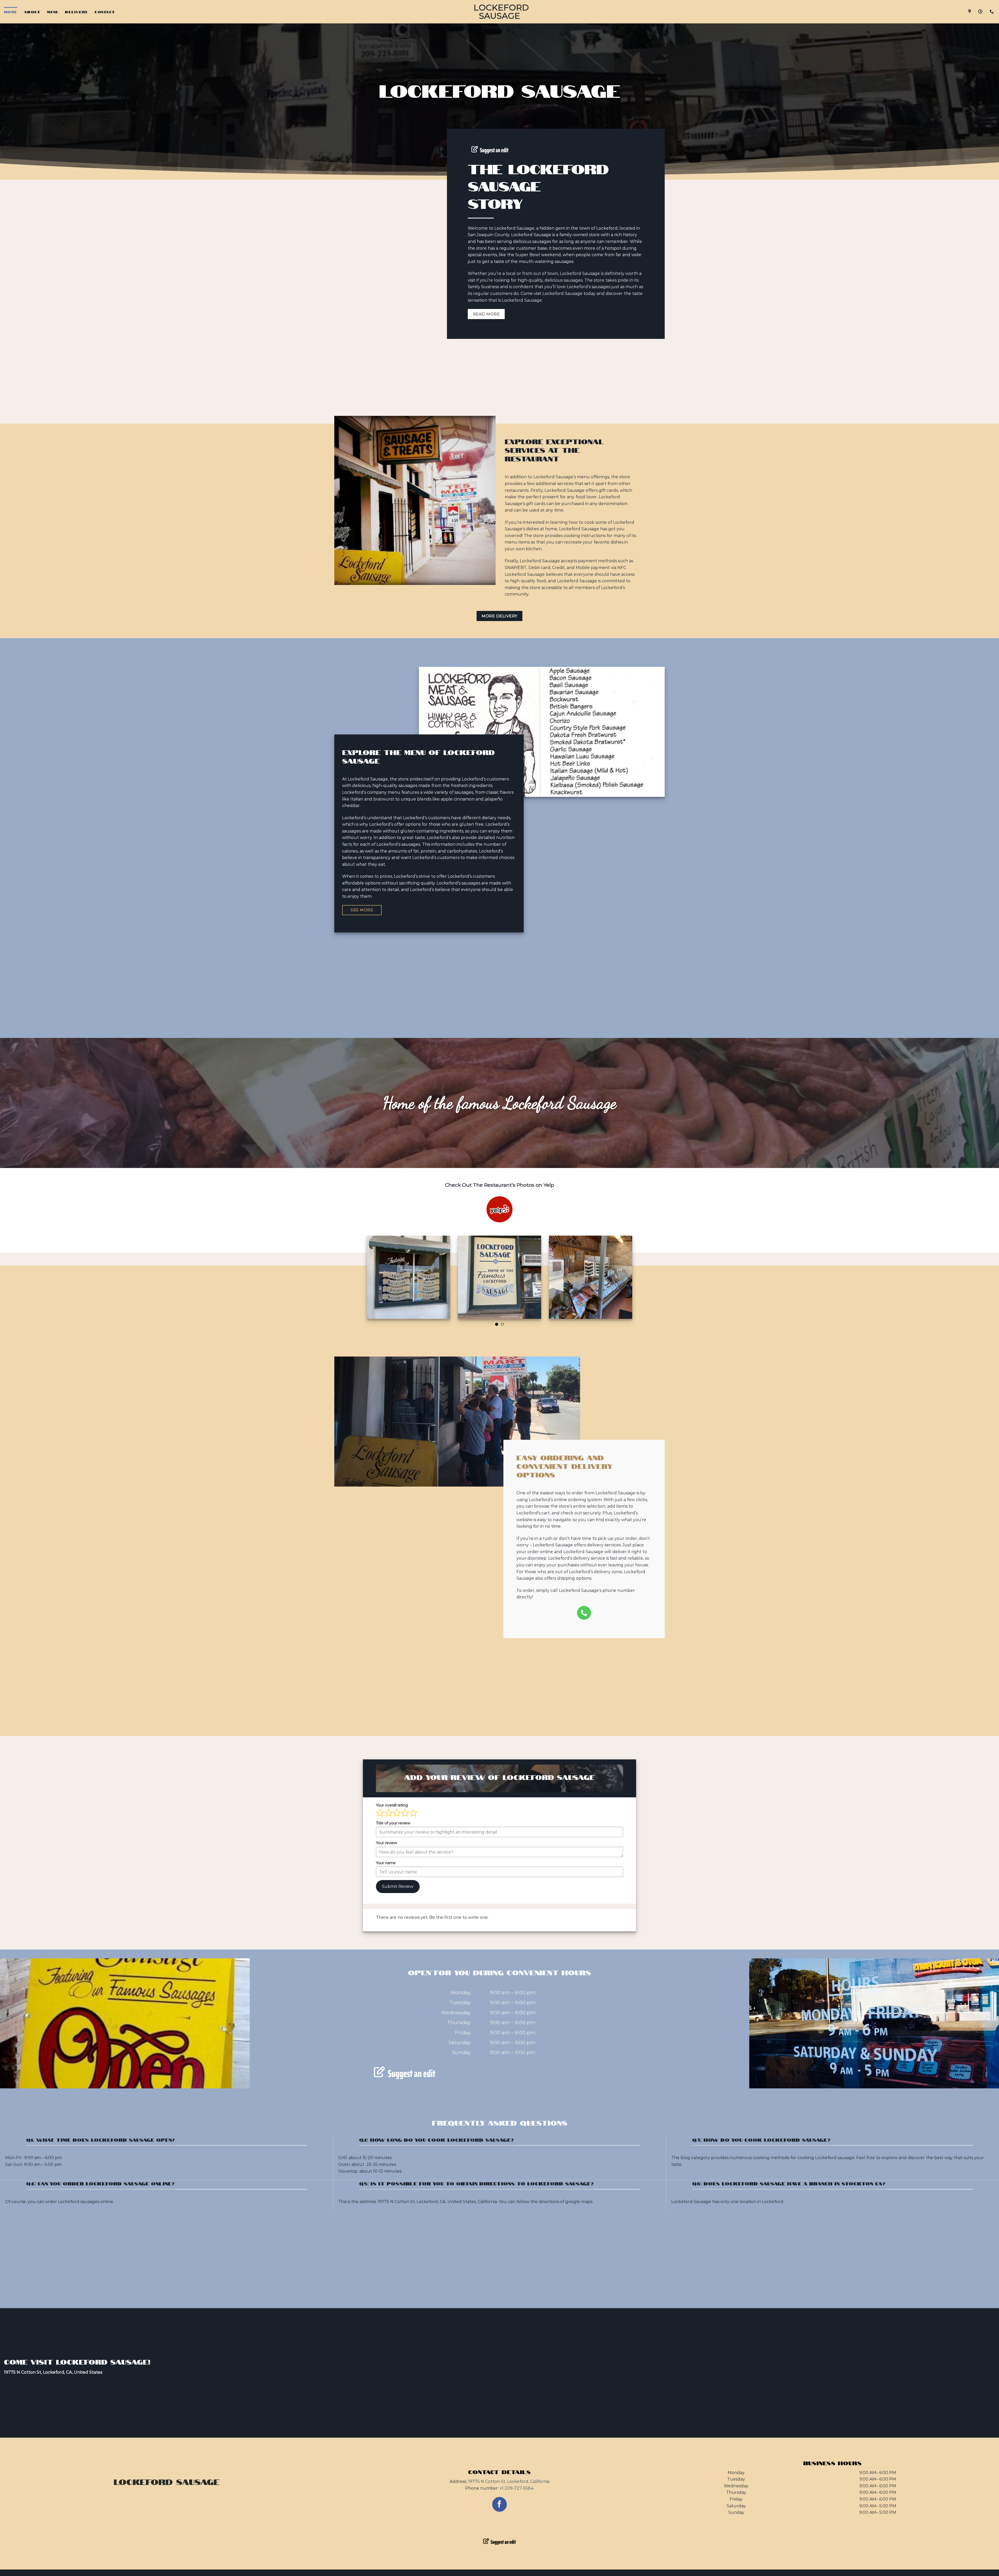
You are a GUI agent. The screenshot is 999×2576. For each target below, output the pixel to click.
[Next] (636, 1281)
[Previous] (363, 1281)
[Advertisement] (499, 385)
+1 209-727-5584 (517, 2488)
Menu (53, 12)
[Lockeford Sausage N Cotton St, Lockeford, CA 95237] (970, 12)
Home (11, 12)
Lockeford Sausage (499, 12)
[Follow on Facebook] (500, 2504)
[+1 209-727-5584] (992, 12)
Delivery (76, 12)
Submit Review (398, 1886)
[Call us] (584, 1613)
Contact (105, 12)
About (32, 12)
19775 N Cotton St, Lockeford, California (509, 2481)
